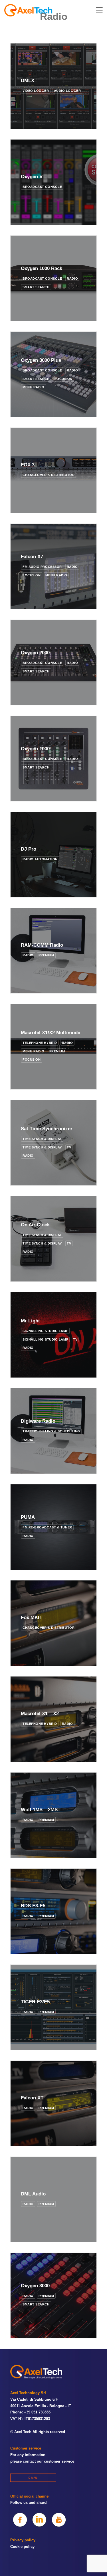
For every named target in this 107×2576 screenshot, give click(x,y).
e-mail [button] (33, 2478)
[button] (20, 2520)
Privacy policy (23, 2540)
